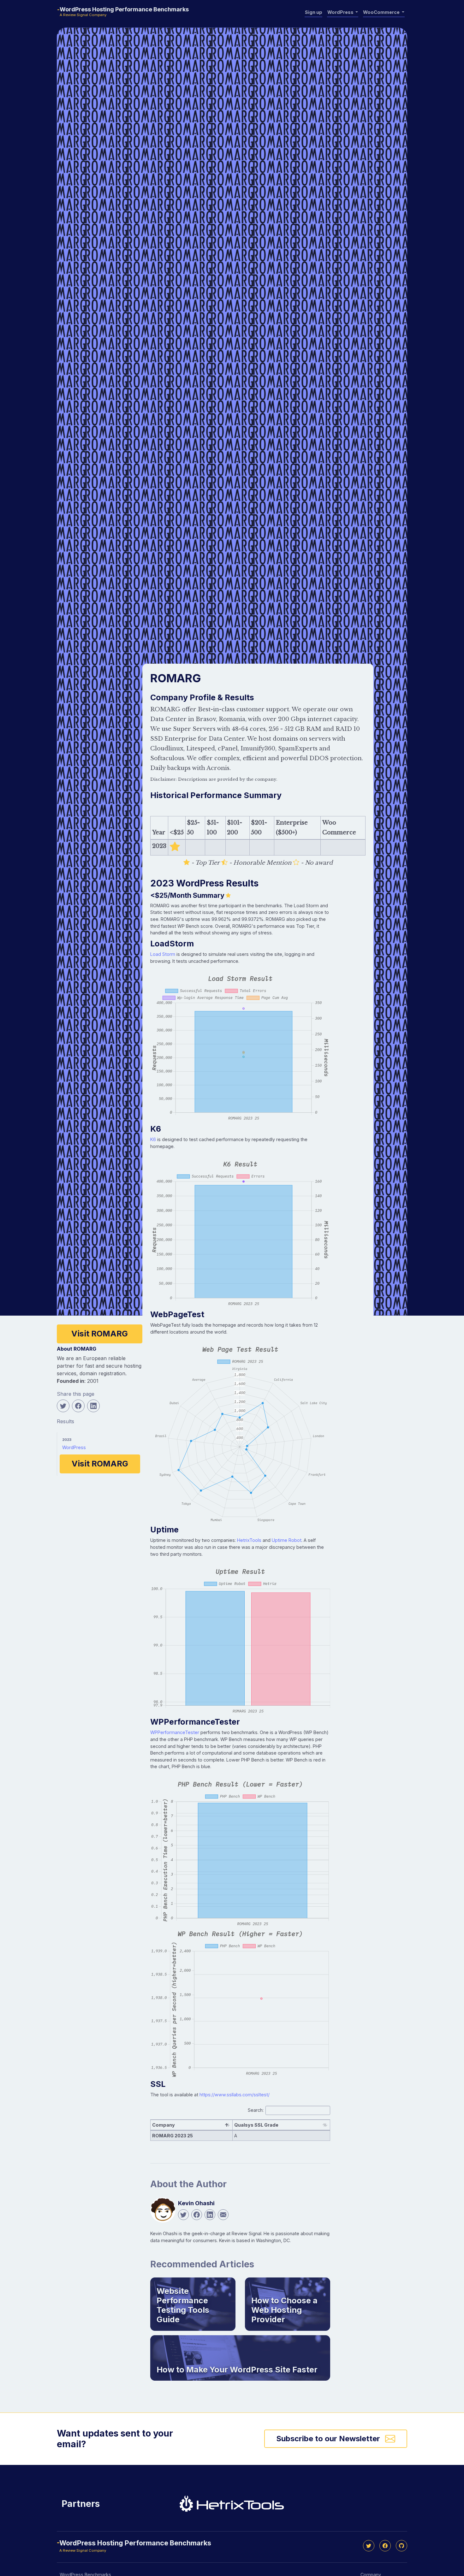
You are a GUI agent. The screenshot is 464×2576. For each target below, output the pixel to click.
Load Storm (163, 954)
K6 (153, 1139)
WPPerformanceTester (175, 1732)
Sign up (314, 12)
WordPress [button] (341, 12)
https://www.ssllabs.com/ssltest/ (235, 2095)
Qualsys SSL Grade (256, 2125)
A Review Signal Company (83, 15)
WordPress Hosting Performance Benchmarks (124, 9)
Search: (256, 2110)
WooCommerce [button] (382, 12)
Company (164, 2125)
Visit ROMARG (100, 1334)
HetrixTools (249, 1540)
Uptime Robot (287, 1540)
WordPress (74, 1447)
